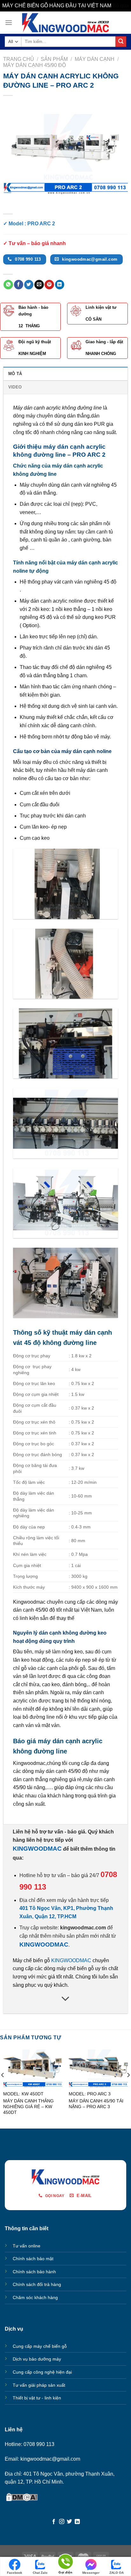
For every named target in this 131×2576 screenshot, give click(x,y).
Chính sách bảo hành (34, 2272)
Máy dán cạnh (95, 59)
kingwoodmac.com (83, 1928)
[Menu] (9, 22)
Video (15, 387)
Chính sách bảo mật (33, 2259)
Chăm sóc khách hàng (35, 2297)
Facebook (15, 2573)
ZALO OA (117, 2573)
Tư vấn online (27, 2246)
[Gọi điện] (65, 2563)
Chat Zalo (40, 2573)
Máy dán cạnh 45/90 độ (34, 65)
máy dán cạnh (51, 1771)
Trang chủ (19, 59)
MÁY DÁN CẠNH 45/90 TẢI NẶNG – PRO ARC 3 (96, 2104)
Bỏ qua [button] (121, 6)
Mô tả (15, 374)
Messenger (91, 2573)
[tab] (65, 374)
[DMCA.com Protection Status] (22, 2497)
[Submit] (121, 42)
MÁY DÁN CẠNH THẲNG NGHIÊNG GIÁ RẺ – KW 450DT (28, 2107)
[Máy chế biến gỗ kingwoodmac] (66, 23)
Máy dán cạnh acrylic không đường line (57, 408)
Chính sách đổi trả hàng (37, 2284)
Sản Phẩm (54, 59)
